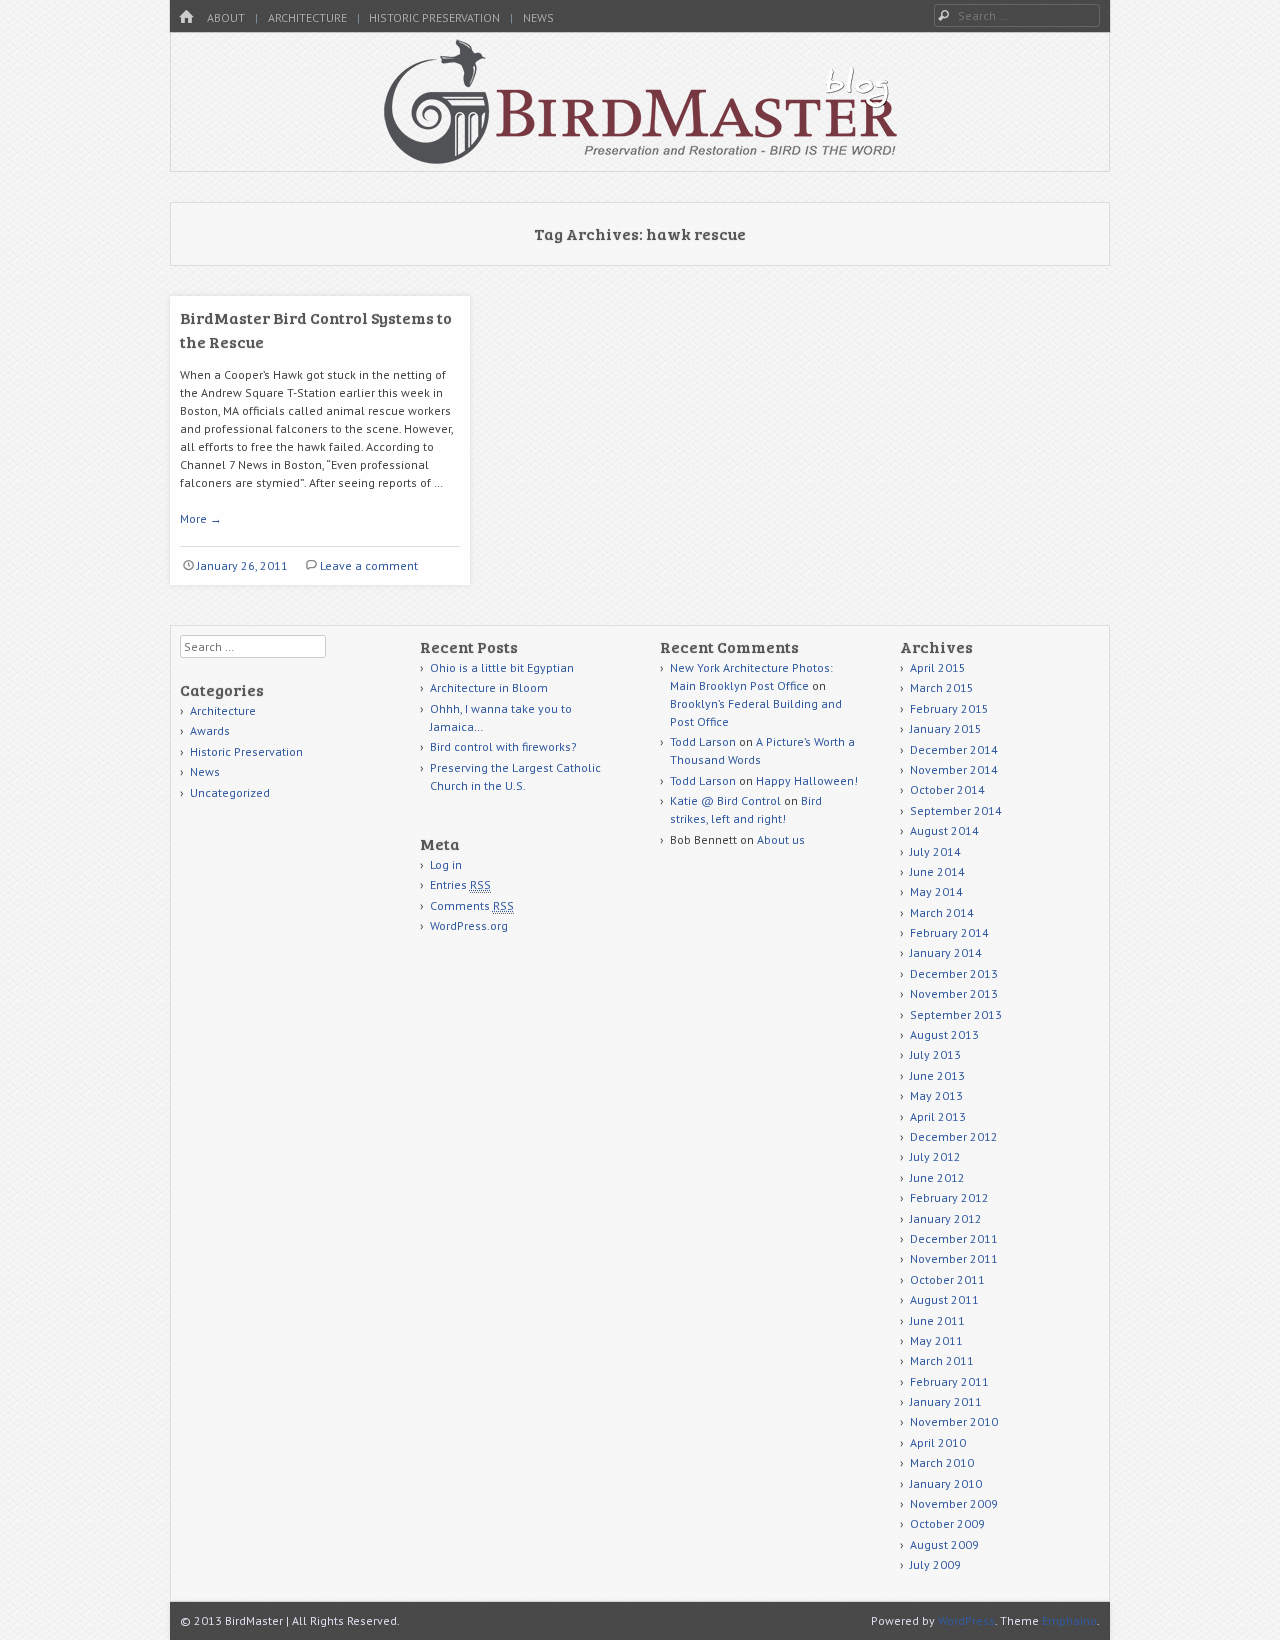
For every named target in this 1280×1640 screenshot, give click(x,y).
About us (781, 839)
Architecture (307, 17)
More (201, 518)
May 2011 (936, 1340)
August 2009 (944, 1544)
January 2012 (946, 1218)
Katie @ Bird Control (725, 800)
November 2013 (954, 993)
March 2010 (942, 1462)
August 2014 (944, 830)
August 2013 (944, 1034)
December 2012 (954, 1136)
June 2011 (937, 1320)
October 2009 (947, 1523)
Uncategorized (230, 792)
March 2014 (942, 912)
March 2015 (942, 687)
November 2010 (954, 1421)
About (226, 17)
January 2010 (946, 1483)
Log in (446, 864)
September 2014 (956, 810)
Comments (472, 905)
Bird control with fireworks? (503, 746)
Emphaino (1069, 1620)
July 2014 (935, 851)
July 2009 (935, 1564)
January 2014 (946, 952)
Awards (210, 730)
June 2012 (937, 1177)
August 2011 (944, 1299)
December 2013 (954, 973)
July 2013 (935, 1054)
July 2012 (935, 1156)
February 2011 (949, 1381)
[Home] (186, 17)
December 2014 (954, 749)
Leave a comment (369, 565)
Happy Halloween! (807, 780)
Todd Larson (703, 741)
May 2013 (936, 1095)
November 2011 (954, 1258)
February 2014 (949, 932)
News (538, 17)
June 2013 (937, 1075)
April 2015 (938, 667)
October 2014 (947, 789)
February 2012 (949, 1197)
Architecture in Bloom (489, 687)
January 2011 (946, 1401)
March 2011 (942, 1360)
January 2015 (946, 728)
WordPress (966, 1620)
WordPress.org (469, 925)
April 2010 (938, 1442)
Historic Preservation (434, 17)
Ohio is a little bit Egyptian (502, 667)
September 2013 (956, 1014)
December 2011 (954, 1238)
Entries (460, 884)
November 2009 (954, 1503)
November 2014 (954, 769)
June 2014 (937, 871)
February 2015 (949, 708)
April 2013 (938, 1116)
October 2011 (947, 1279)
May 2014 (936, 891)
